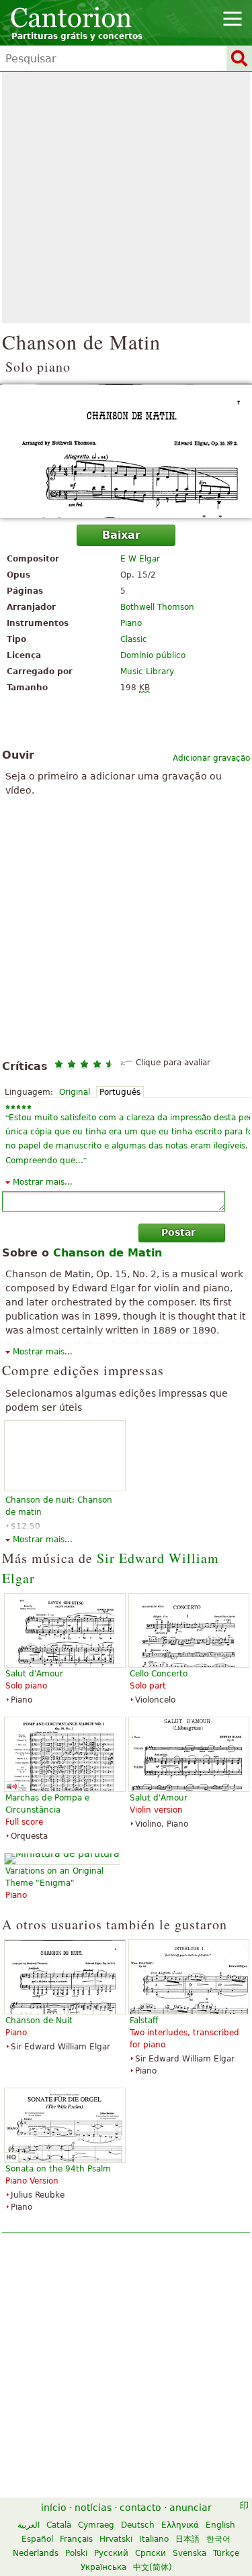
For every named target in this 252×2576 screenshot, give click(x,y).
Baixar (121, 535)
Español (37, 2539)
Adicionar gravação (211, 758)
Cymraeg (96, 2525)
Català (59, 2525)
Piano (131, 623)
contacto (140, 2508)
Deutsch (138, 2525)
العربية (29, 2525)
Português (120, 1092)
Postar (178, 1232)
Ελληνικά (180, 2525)
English (220, 2525)
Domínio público (153, 655)
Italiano (154, 2539)
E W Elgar (140, 559)
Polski (76, 2553)
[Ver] (126, 451)
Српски (151, 2553)
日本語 (187, 2539)
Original (75, 1092)
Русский (111, 2553)
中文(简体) (153, 2567)
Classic (134, 639)
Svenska (190, 2553)
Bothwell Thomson (157, 607)
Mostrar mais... (43, 1182)
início (54, 2508)
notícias (93, 2508)
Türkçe (226, 2553)
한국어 (218, 2539)
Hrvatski (116, 2539)
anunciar (191, 2508)
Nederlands (36, 2553)
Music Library (147, 672)
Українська (103, 2567)
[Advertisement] (126, 198)
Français (76, 2539)
